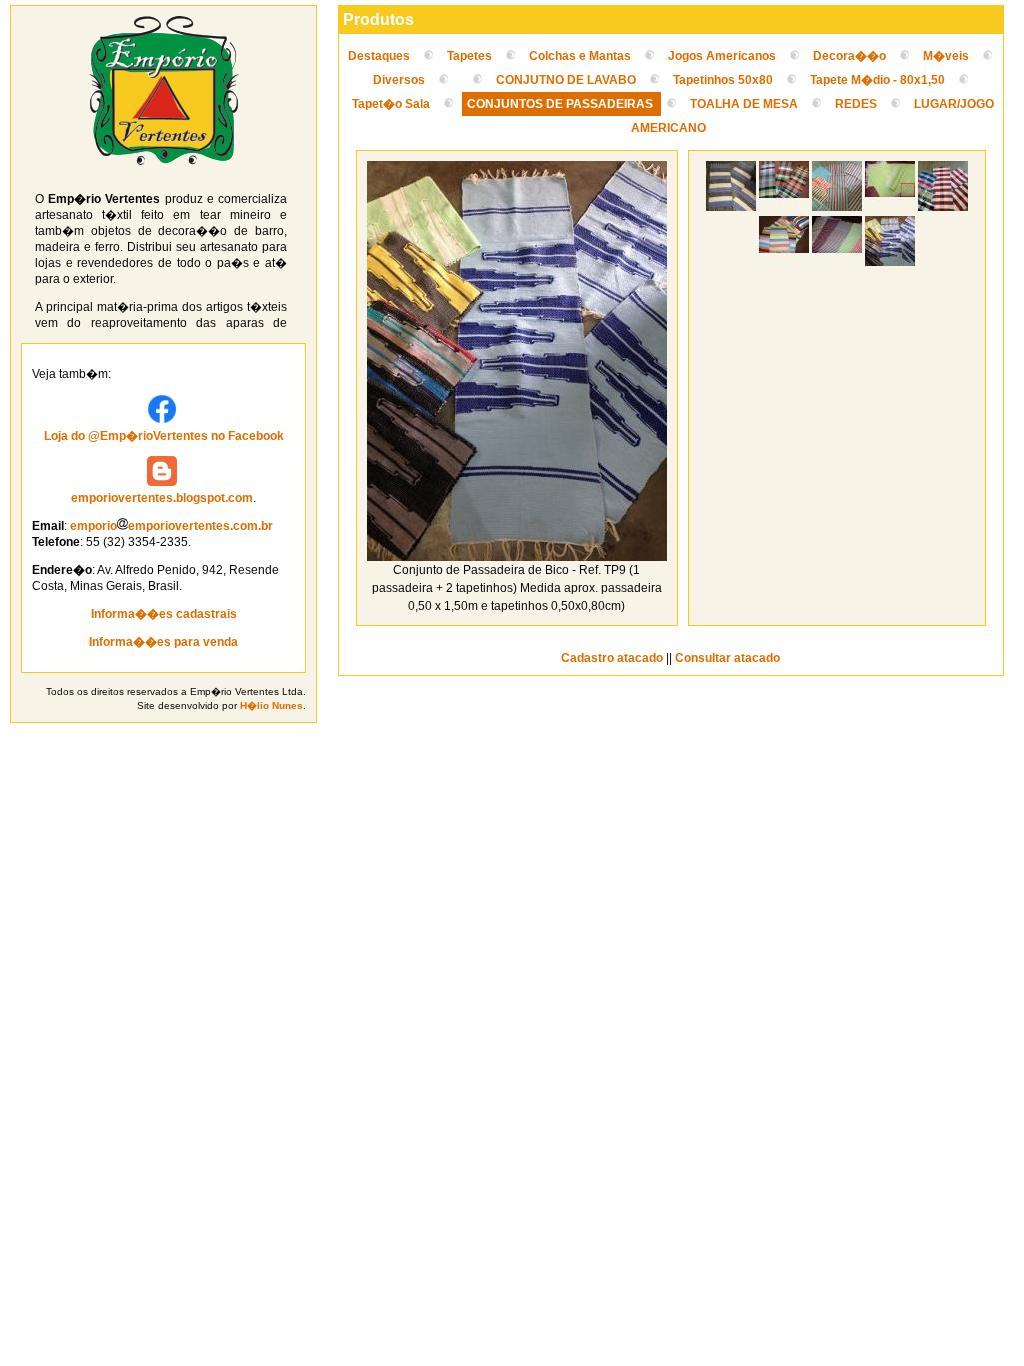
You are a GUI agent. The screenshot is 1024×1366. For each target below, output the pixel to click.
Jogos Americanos (722, 56)
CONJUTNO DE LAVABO (567, 80)
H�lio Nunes (271, 705)
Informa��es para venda (163, 642)
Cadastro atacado (612, 658)
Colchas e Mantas (580, 56)
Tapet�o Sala (392, 104)
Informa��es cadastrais (164, 614)
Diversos (399, 80)
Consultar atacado (727, 658)
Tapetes (469, 56)
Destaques (379, 56)
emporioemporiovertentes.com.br (171, 526)
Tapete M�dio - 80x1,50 (877, 80)
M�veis (946, 56)
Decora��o (849, 56)
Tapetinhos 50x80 (724, 80)
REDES (856, 104)
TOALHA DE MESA (744, 104)
